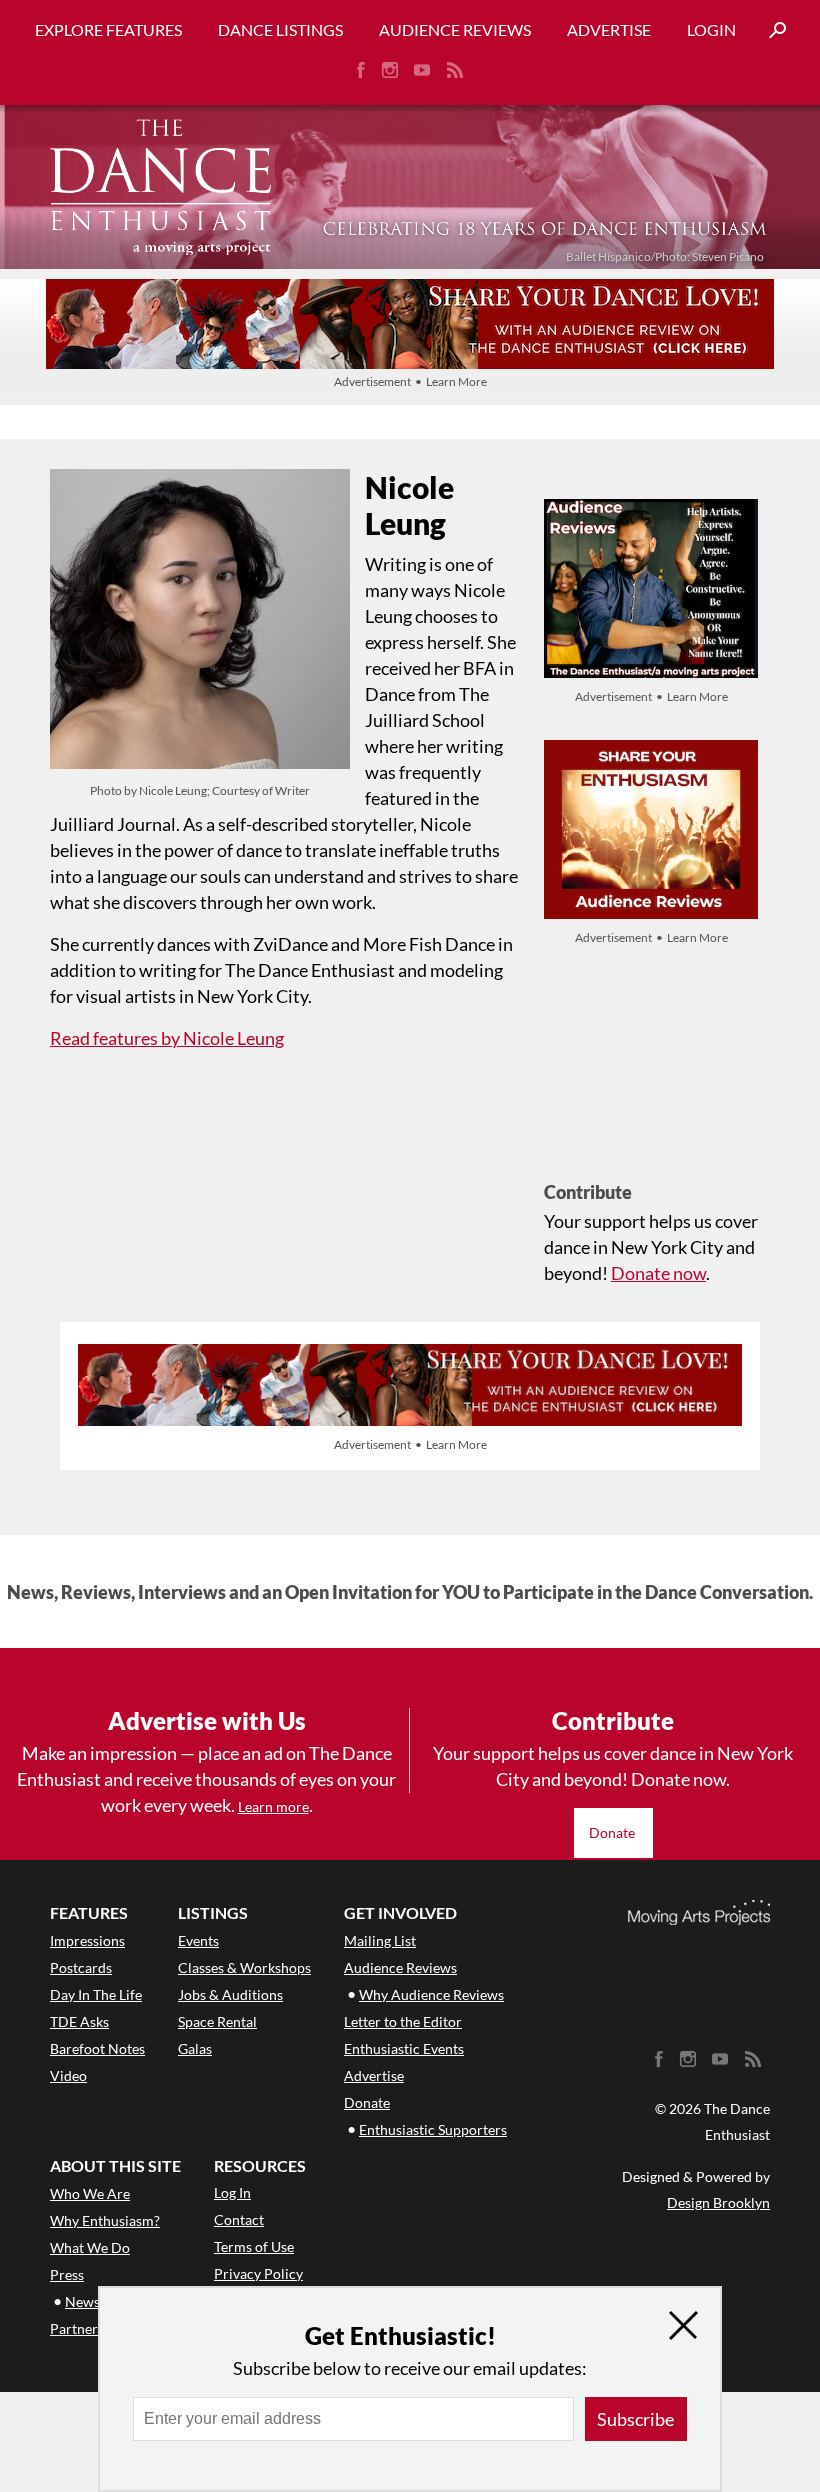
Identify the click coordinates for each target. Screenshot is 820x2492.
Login (711, 29)
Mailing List (380, 1940)
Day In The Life (96, 1994)
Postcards (81, 1967)
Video (68, 2075)
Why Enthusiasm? (105, 2220)
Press (67, 2274)
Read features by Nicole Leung (167, 1038)
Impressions (87, 1940)
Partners (77, 2328)
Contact (239, 2219)
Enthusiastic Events (404, 2048)
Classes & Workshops (244, 1967)
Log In (232, 2192)
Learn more (273, 1806)
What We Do (90, 2247)
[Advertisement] (651, 1081)
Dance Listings (280, 29)
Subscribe (635, 2419)
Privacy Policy (258, 2273)
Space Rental (217, 2021)
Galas (195, 2048)
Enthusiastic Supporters (433, 2129)
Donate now (658, 1273)
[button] (770, 30)
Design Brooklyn (718, 2202)
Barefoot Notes (97, 2048)
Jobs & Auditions (230, 1994)
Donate (613, 1832)
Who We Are (90, 2193)
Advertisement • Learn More (410, 381)
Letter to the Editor (403, 2021)
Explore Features (108, 29)
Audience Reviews (455, 29)
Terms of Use (254, 2246)
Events (198, 1940)
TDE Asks (79, 2021)
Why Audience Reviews (431, 1994)
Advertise (609, 29)
